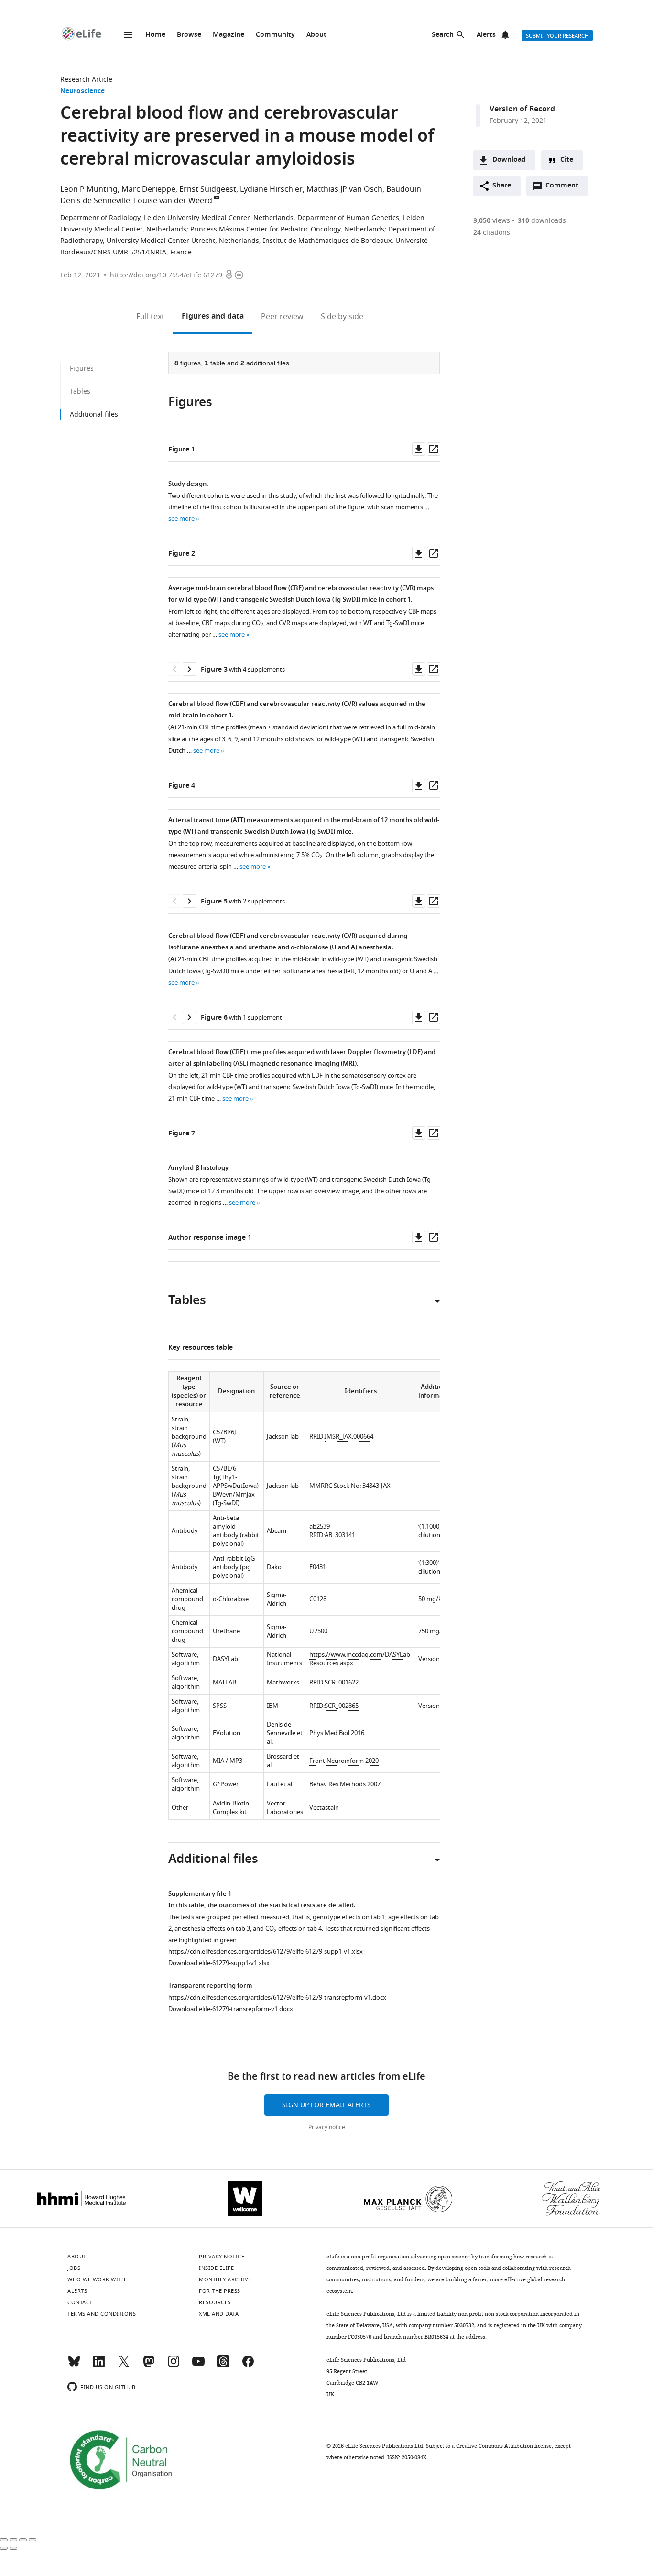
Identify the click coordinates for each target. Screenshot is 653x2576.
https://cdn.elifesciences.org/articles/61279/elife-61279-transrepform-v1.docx (277, 1998)
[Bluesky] (74, 2366)
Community (275, 35)
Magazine (229, 35)
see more (181, 519)
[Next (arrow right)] (13, 2548)
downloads (542, 221)
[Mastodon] (149, 2366)
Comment (565, 188)
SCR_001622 (342, 1682)
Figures (213, 317)
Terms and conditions (102, 2314)
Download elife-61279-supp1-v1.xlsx (219, 1963)
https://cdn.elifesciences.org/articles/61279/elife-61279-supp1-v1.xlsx (266, 1952)
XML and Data (219, 2314)
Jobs (74, 2268)
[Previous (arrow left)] (4, 2548)
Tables (80, 391)
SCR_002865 (342, 1706)
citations (492, 233)
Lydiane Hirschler (271, 189)
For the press (220, 2291)
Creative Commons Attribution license (504, 2446)
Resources (215, 2302)
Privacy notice (327, 2127)
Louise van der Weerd (173, 201)
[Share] (13, 2540)
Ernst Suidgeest (208, 189)
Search (443, 35)
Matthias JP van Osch (344, 189)
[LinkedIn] (99, 2366)
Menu (128, 35)
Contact (80, 2302)
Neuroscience (82, 92)
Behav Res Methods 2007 (345, 1784)
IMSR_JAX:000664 (349, 1437)
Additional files (94, 414)
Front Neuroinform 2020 (344, 1761)
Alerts (486, 35)
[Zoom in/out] (33, 2540)
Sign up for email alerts (326, 2105)
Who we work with (96, 2279)
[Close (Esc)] (4, 2540)
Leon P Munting (89, 189)
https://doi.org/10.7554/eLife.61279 (166, 275)
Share (502, 186)
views (492, 221)
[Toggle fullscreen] (23, 2540)
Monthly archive (225, 2279)
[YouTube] (198, 2366)
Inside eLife (216, 2268)
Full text (150, 317)
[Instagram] (174, 2366)
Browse (189, 35)
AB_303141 (340, 1535)
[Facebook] (248, 2366)
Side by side (342, 317)
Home (155, 35)
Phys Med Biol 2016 (337, 1733)
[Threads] (223, 2366)
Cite (567, 160)
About (316, 35)
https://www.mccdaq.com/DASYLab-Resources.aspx (361, 1659)
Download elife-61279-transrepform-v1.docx (231, 2009)
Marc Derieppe (148, 189)
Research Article (86, 80)
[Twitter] (124, 2366)
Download (509, 160)
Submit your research (557, 36)
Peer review (282, 317)
